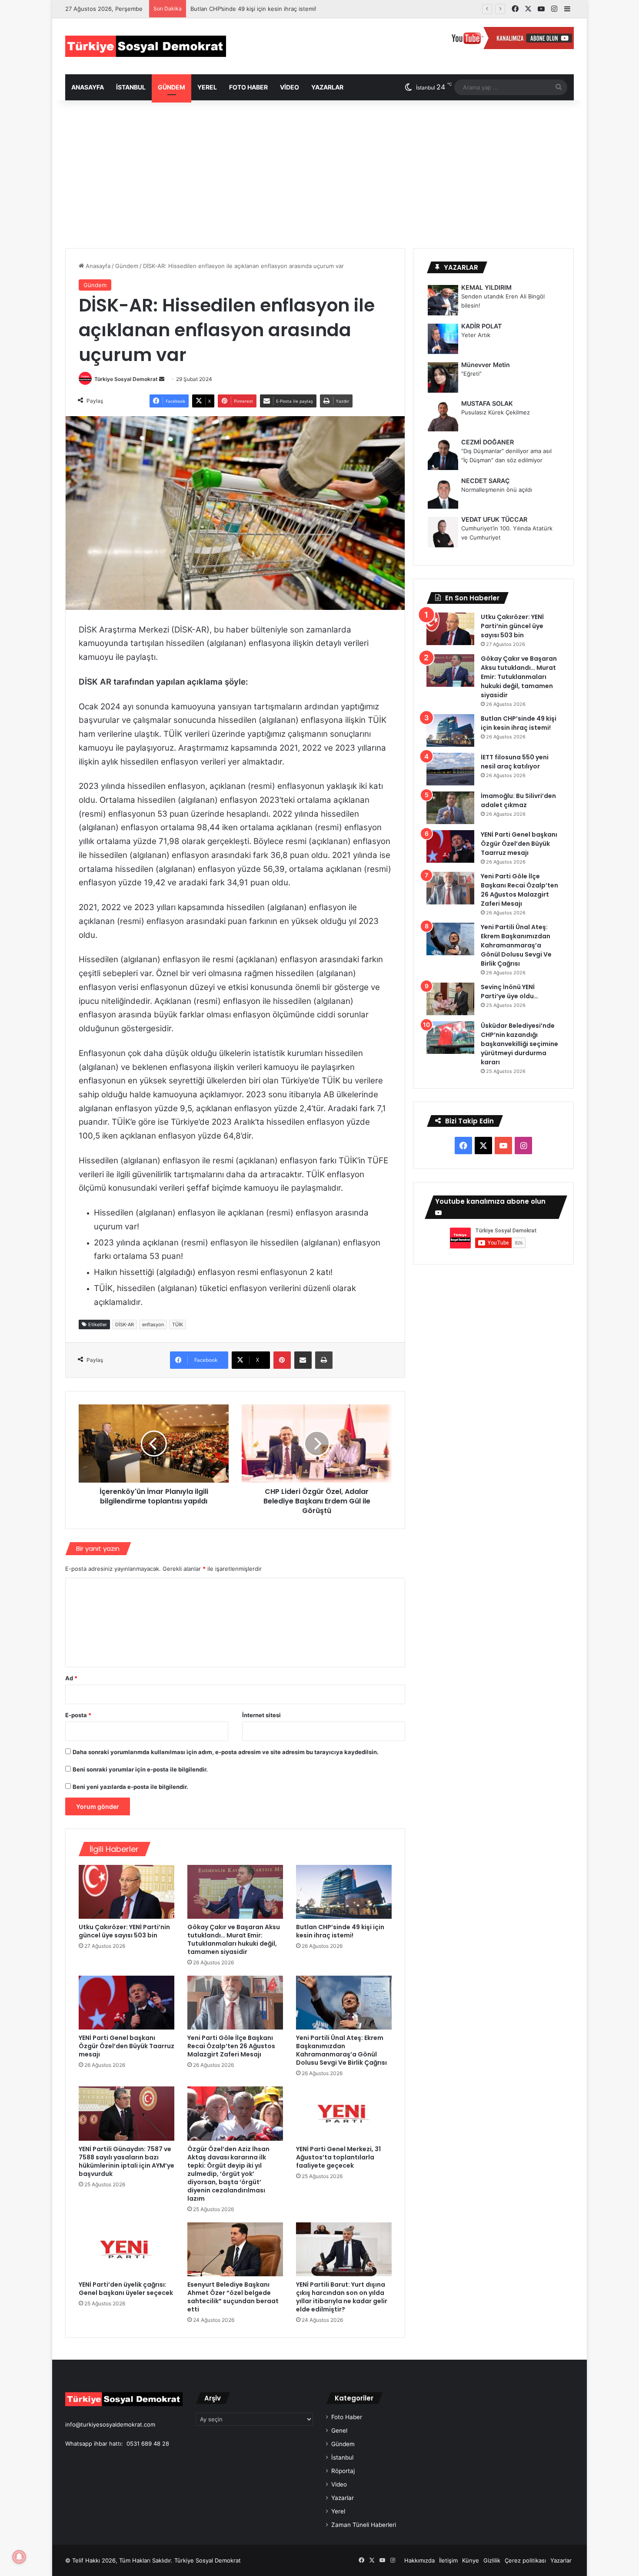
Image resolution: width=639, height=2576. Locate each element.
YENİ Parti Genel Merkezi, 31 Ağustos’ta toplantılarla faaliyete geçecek (338, 2157)
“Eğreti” (471, 374)
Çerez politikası (525, 2560)
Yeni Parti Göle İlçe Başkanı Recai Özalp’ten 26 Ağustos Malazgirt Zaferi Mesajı (231, 2046)
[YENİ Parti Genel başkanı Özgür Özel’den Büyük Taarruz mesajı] (126, 2003)
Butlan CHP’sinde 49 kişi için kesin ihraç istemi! (253, 9)
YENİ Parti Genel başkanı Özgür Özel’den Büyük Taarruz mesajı (126, 2046)
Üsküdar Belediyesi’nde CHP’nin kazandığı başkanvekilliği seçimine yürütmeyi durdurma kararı (519, 1044)
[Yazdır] (324, 1360)
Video (290, 87)
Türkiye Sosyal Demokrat (126, 379)
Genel (339, 2430)
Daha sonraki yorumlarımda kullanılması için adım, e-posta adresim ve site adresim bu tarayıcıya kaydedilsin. (226, 1752)
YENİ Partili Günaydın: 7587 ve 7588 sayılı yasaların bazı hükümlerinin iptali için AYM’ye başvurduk (126, 2161)
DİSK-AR (125, 1324)
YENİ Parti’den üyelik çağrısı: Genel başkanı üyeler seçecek (126, 2289)
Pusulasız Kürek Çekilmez (496, 412)
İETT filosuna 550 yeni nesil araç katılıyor (515, 762)
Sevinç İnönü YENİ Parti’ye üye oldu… (509, 992)
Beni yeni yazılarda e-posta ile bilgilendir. (130, 1787)
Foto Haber (248, 87)
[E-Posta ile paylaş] (303, 1360)
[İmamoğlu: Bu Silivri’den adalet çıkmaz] (450, 808)
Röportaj (343, 2471)
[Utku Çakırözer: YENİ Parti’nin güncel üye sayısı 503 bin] (126, 1892)
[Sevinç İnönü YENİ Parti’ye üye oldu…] (450, 999)
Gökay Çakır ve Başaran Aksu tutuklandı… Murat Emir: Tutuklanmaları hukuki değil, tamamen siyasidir (234, 1939)
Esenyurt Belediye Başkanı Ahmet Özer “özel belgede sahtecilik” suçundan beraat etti (233, 2297)
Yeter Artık (476, 335)
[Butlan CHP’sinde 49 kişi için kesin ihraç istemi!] (344, 1892)
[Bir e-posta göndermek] (162, 379)
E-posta (78, 1715)
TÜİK (178, 1324)
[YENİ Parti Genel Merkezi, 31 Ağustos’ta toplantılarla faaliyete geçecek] (344, 2113)
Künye (471, 2560)
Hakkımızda (419, 2560)
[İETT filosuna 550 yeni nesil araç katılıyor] (450, 769)
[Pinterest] (282, 1360)
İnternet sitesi (261, 1715)
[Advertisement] (319, 174)
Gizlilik (492, 2560)
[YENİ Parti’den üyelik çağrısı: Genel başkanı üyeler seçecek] (126, 2249)
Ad (71, 1678)
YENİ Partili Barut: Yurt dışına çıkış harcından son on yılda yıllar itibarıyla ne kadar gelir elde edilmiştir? (342, 2297)
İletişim (448, 2560)
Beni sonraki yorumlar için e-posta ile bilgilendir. (140, 1769)
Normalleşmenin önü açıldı (497, 490)
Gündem (171, 87)
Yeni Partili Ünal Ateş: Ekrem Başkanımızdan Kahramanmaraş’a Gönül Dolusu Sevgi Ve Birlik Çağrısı (341, 2050)
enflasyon (153, 1324)
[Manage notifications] (19, 2557)
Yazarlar (327, 87)
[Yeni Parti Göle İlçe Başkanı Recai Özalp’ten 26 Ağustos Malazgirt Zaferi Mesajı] (235, 2003)
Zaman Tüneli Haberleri (364, 2525)
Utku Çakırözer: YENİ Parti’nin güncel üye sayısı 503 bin (124, 1931)
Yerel (207, 87)
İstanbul (131, 87)
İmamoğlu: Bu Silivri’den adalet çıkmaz (518, 800)
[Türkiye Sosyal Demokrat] (146, 46)
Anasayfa (88, 87)
